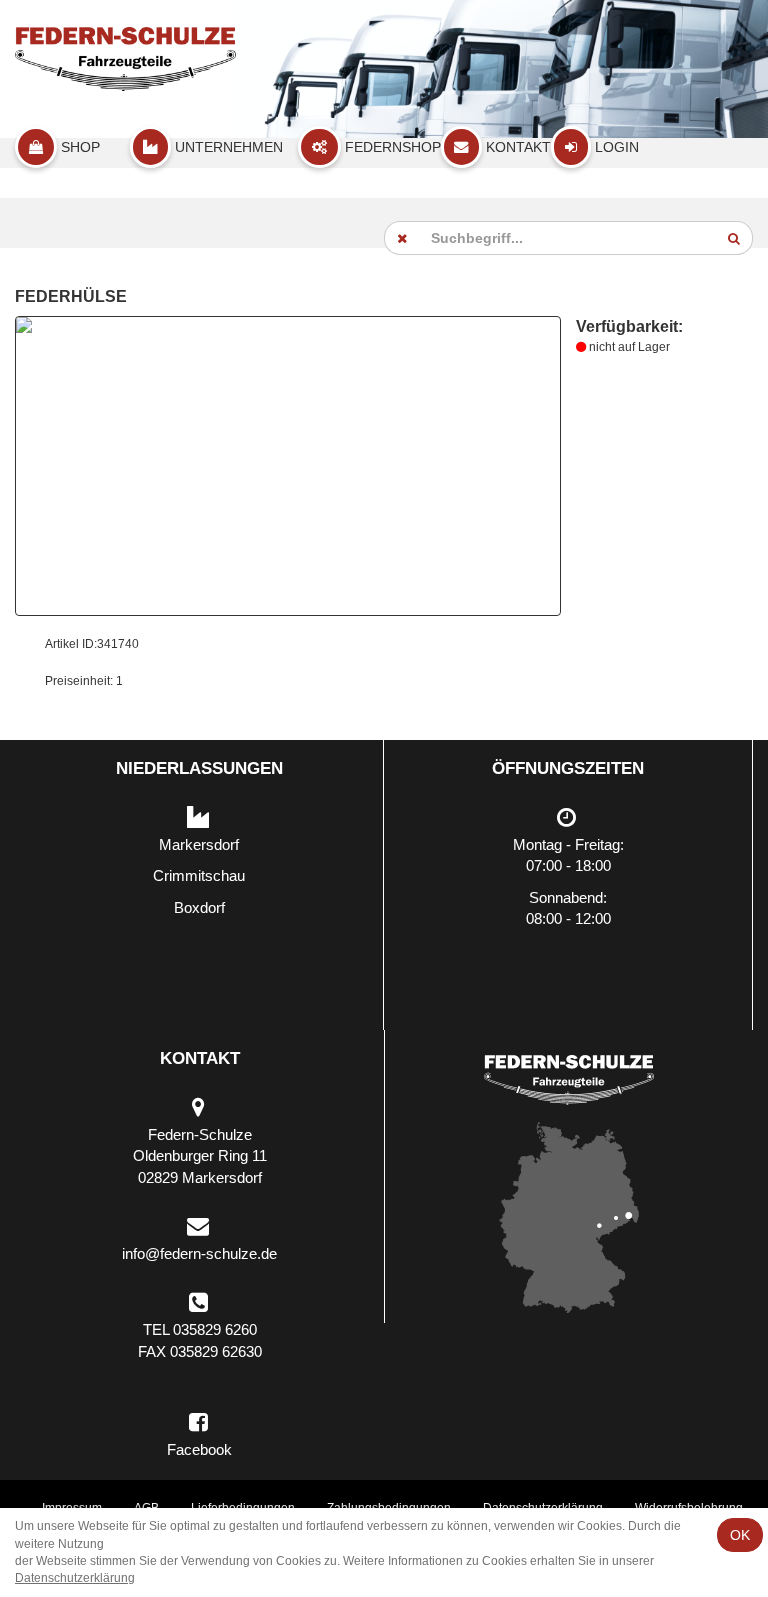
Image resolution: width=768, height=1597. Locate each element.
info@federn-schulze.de (199, 1253)
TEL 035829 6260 (200, 1329)
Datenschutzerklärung (75, 1578)
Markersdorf (199, 844)
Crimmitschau (199, 875)
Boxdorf (199, 907)
